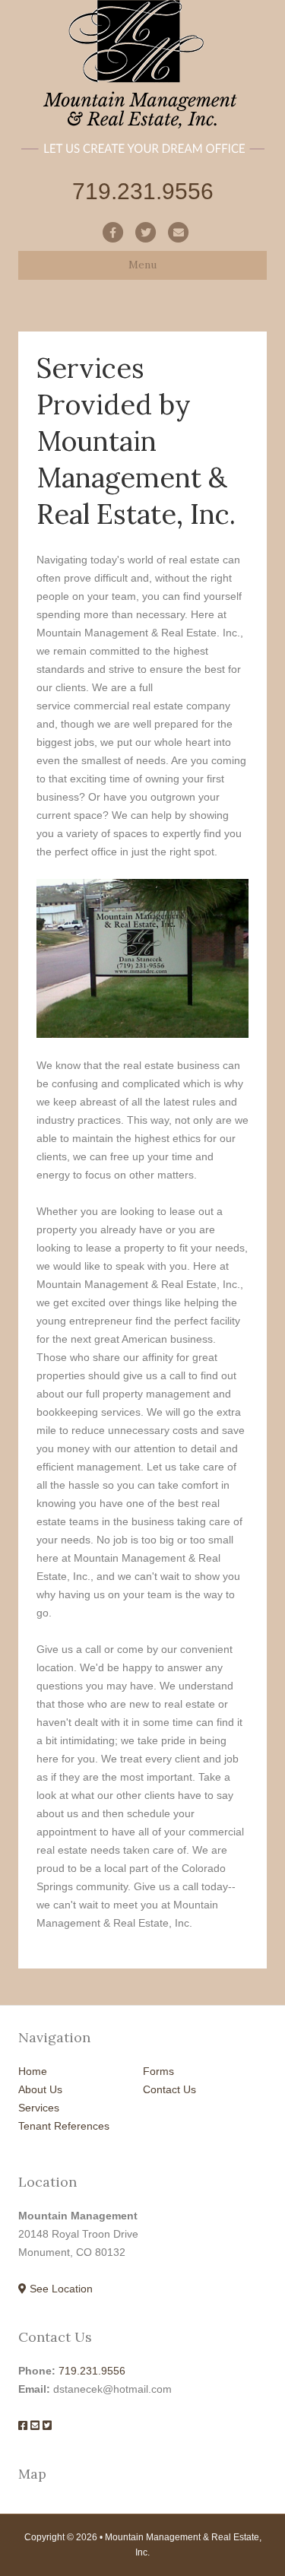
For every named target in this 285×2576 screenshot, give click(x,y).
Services (39, 2108)
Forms (158, 2071)
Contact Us (169, 2089)
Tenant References (64, 2126)
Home (33, 2071)
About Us (40, 2089)
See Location (60, 2289)
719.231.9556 (92, 2371)
